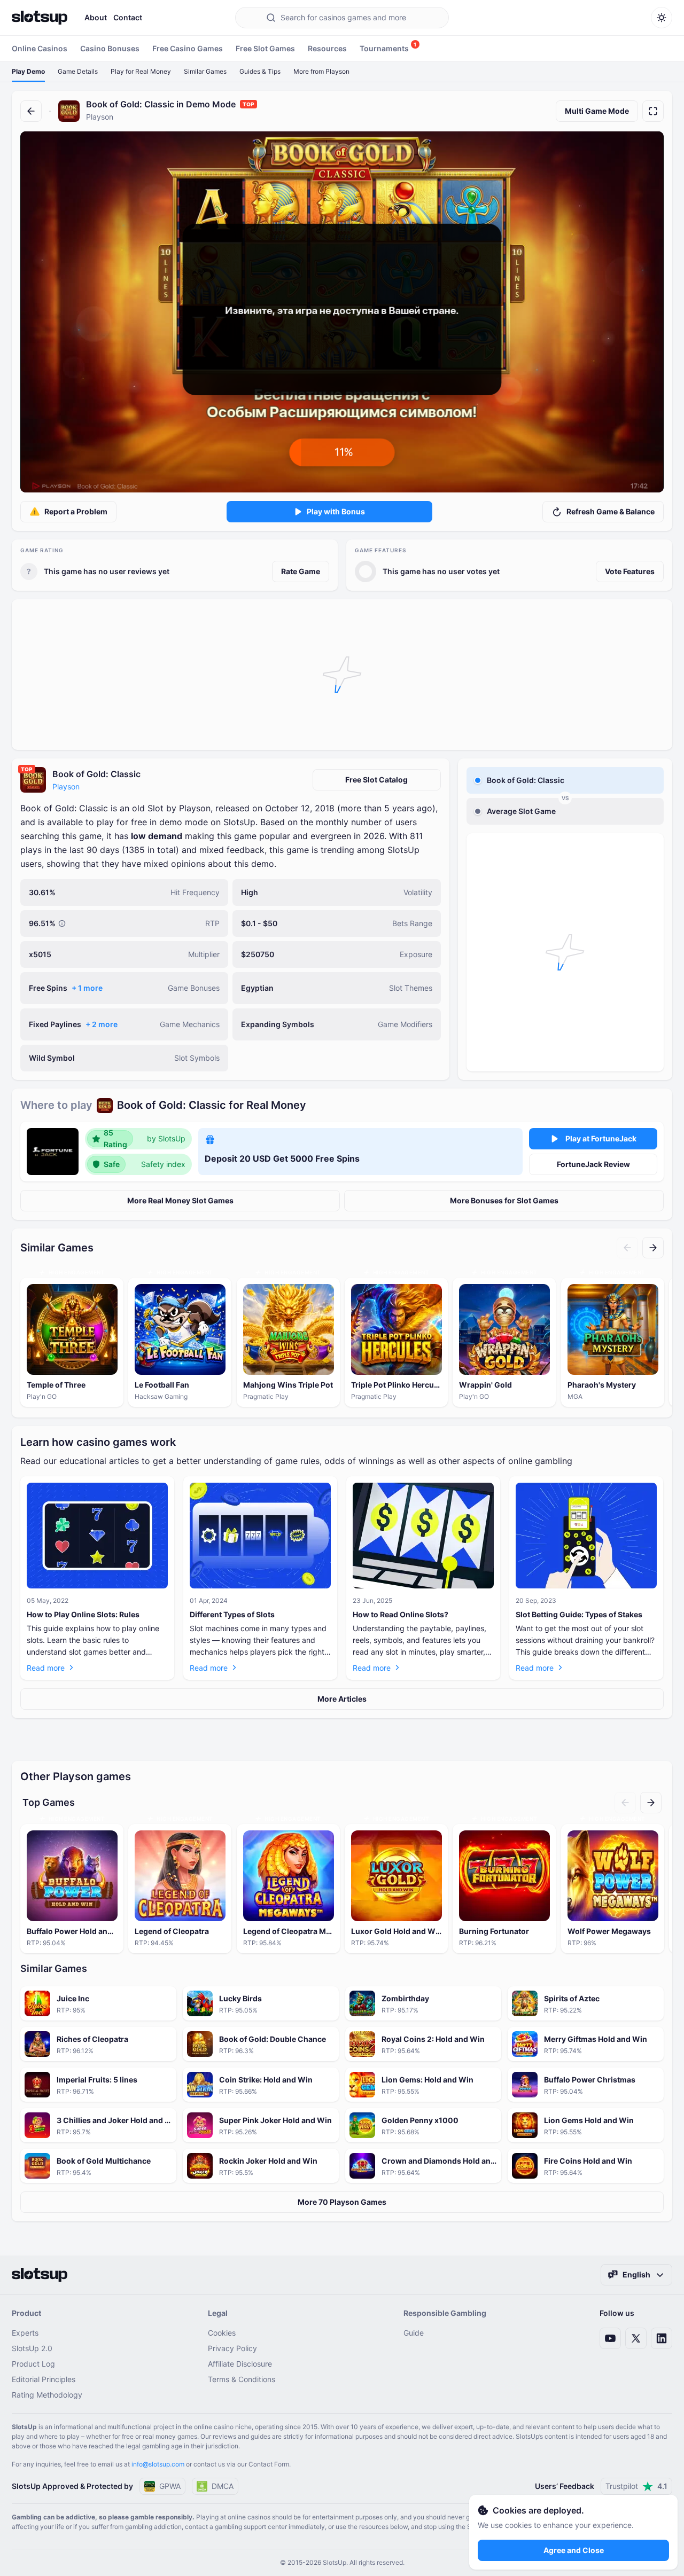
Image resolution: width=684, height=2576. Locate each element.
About (96, 17)
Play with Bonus (336, 511)
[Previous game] (627, 1248)
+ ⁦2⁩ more (102, 1024)
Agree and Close (574, 2550)
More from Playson (321, 71)
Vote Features (630, 571)
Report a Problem (76, 511)
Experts (25, 2333)
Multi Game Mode (597, 111)
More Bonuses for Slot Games (504, 1200)
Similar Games (205, 71)
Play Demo (28, 71)
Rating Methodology (47, 2395)
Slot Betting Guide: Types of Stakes (579, 1614)
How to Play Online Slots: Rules (83, 1614)
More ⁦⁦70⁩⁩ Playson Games (342, 2202)
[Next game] (653, 1248)
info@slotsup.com (158, 2464)
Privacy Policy (232, 2348)
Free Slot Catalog (376, 780)
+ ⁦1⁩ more (87, 988)
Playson (66, 786)
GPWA (170, 2486)
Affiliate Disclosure (240, 2364)
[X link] (636, 2338)
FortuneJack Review (593, 1164)
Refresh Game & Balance (611, 511)
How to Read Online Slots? (401, 1614)
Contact (128, 17)
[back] (31, 111)
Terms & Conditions (242, 2379)
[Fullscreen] (653, 111)
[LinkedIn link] (662, 2338)
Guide (414, 2333)
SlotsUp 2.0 (32, 2348)
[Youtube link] (610, 2338)
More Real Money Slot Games (180, 1200)
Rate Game (301, 571)
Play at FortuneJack (601, 1138)
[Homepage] (40, 18)
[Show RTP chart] (62, 923)
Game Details (78, 71)
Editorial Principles (44, 2379)
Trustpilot (636, 2486)
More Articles (342, 1699)
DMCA (223, 2486)
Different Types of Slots (232, 1614)
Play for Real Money (141, 71)
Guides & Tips (260, 71)
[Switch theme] (662, 18)
